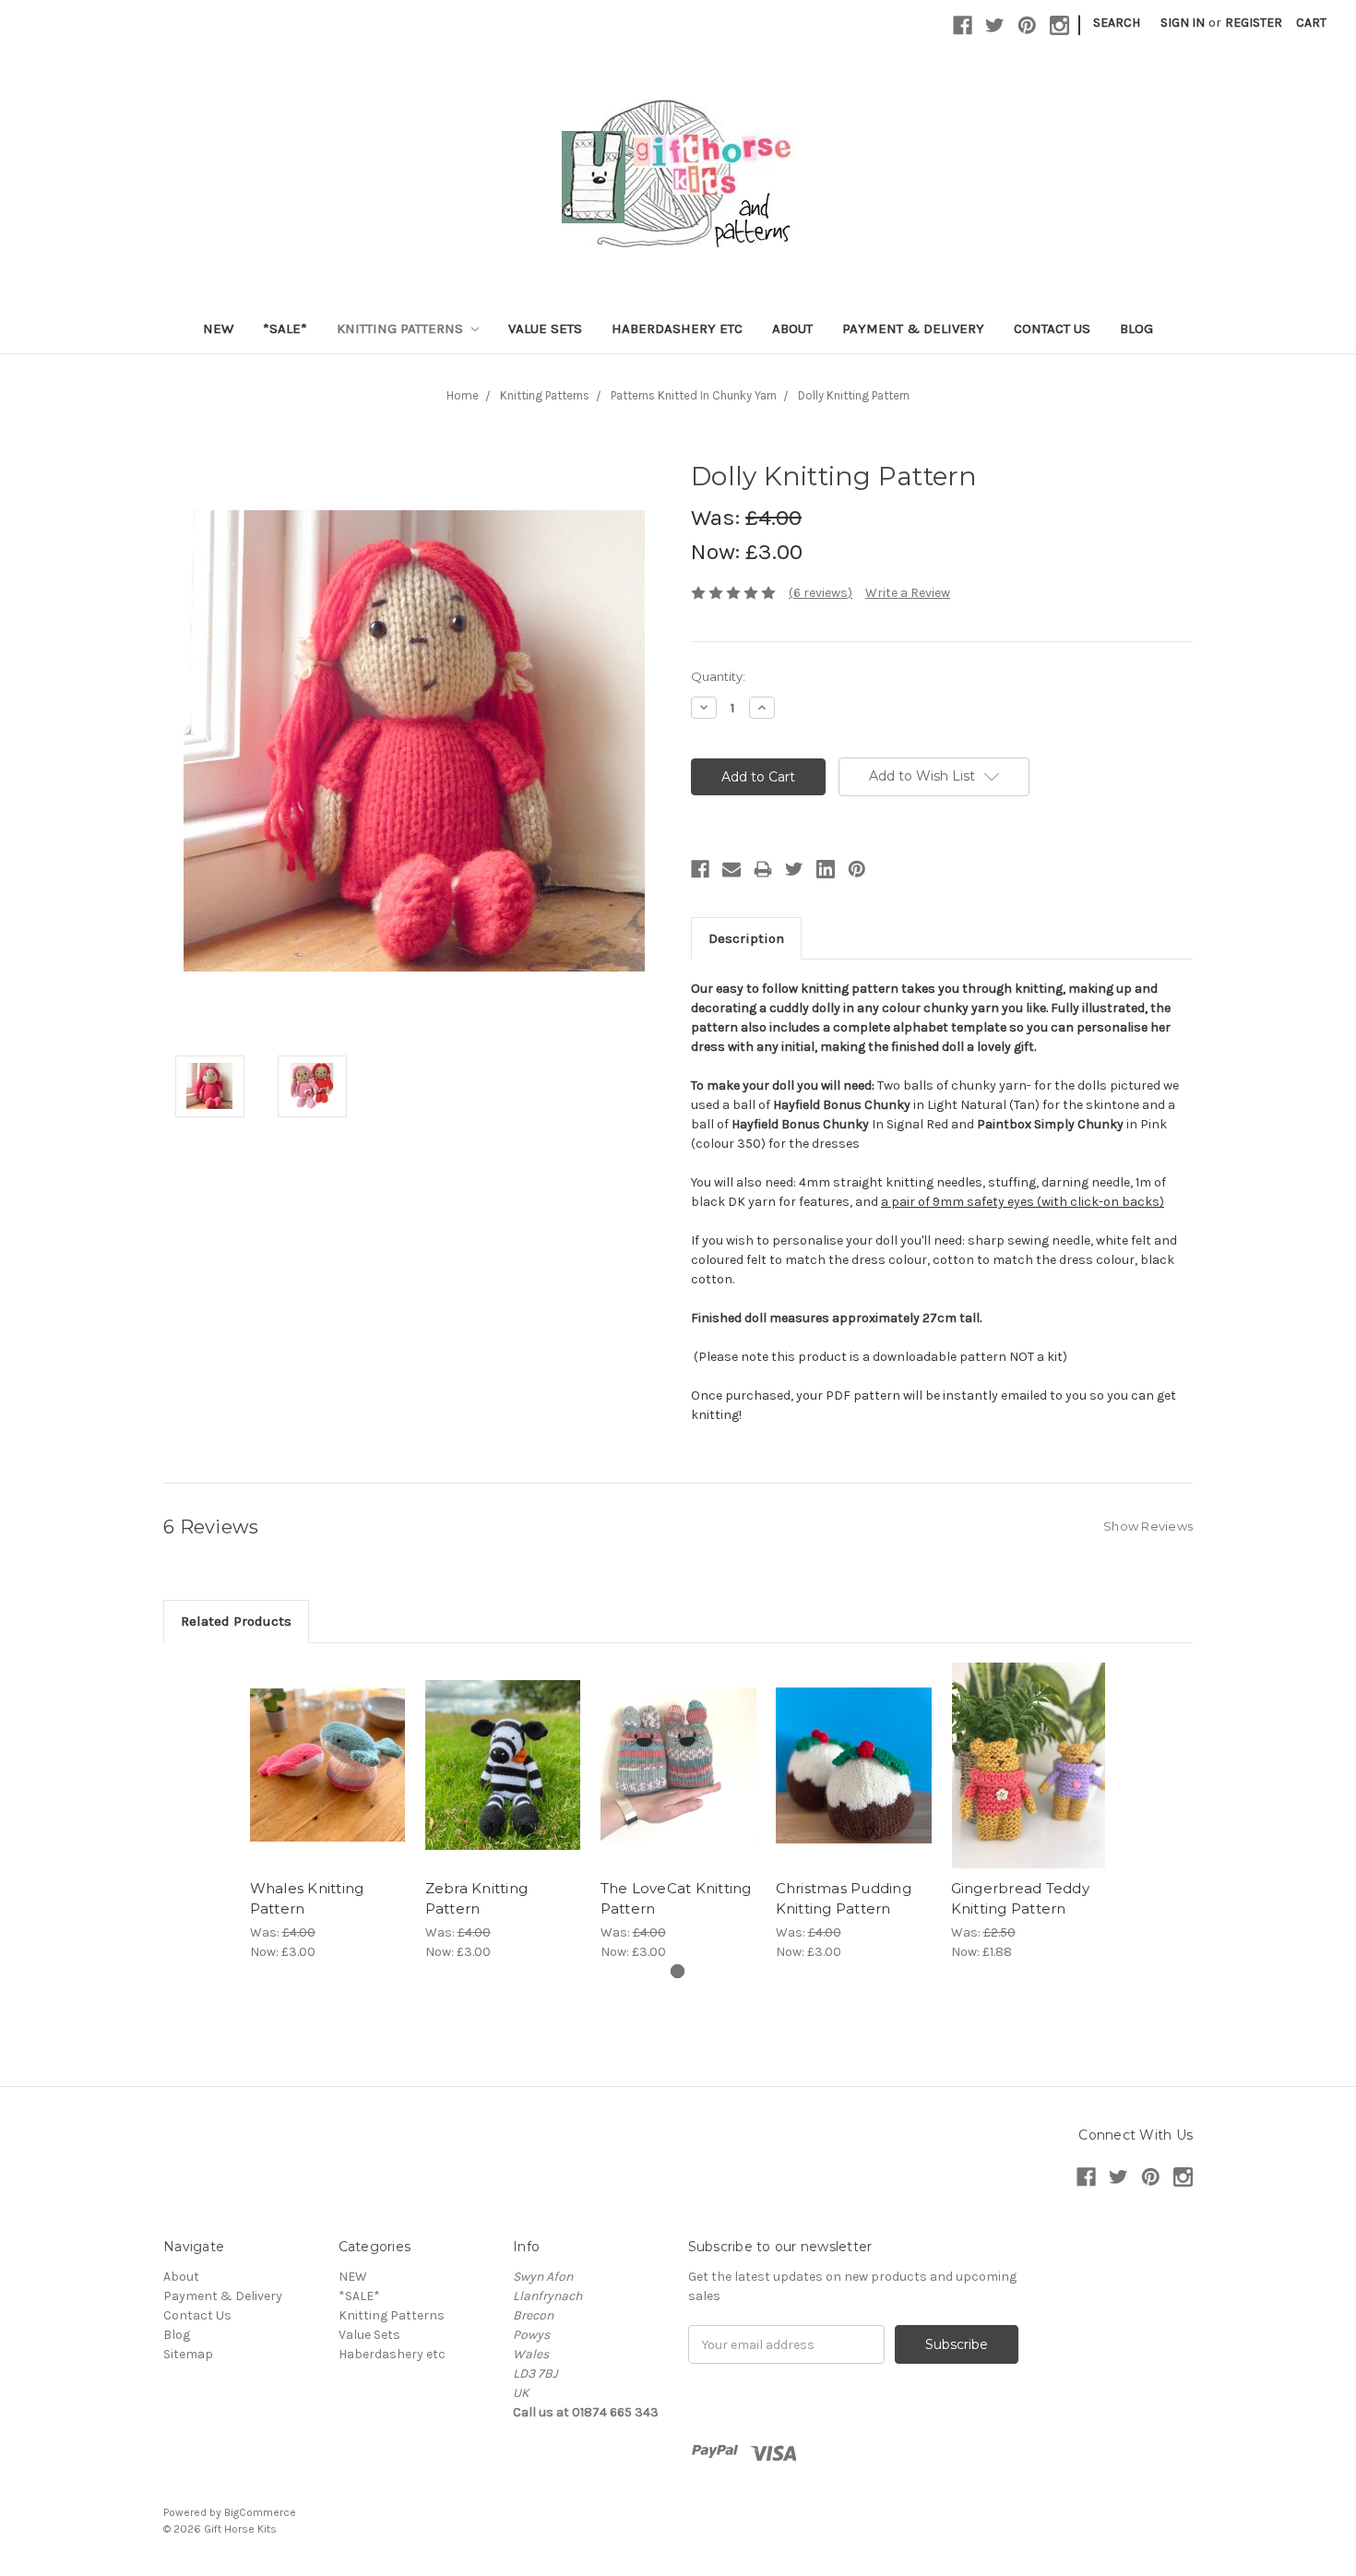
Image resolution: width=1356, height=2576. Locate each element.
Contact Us (1052, 328)
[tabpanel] (327, 1813)
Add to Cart (328, 1782)
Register (1254, 23)
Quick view (327, 1749)
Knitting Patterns (402, 328)
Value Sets (545, 328)
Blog (1136, 328)
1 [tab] (678, 1971)
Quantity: (718, 676)
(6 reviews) (821, 593)
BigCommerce (260, 2512)
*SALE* (285, 328)
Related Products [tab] (236, 1621)
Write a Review (908, 593)
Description (746, 938)
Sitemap (188, 2354)
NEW (218, 328)
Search (1117, 23)
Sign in (1183, 23)
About (792, 328)
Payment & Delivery (913, 328)
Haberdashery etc (677, 328)
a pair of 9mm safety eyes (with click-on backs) (1023, 1202)
